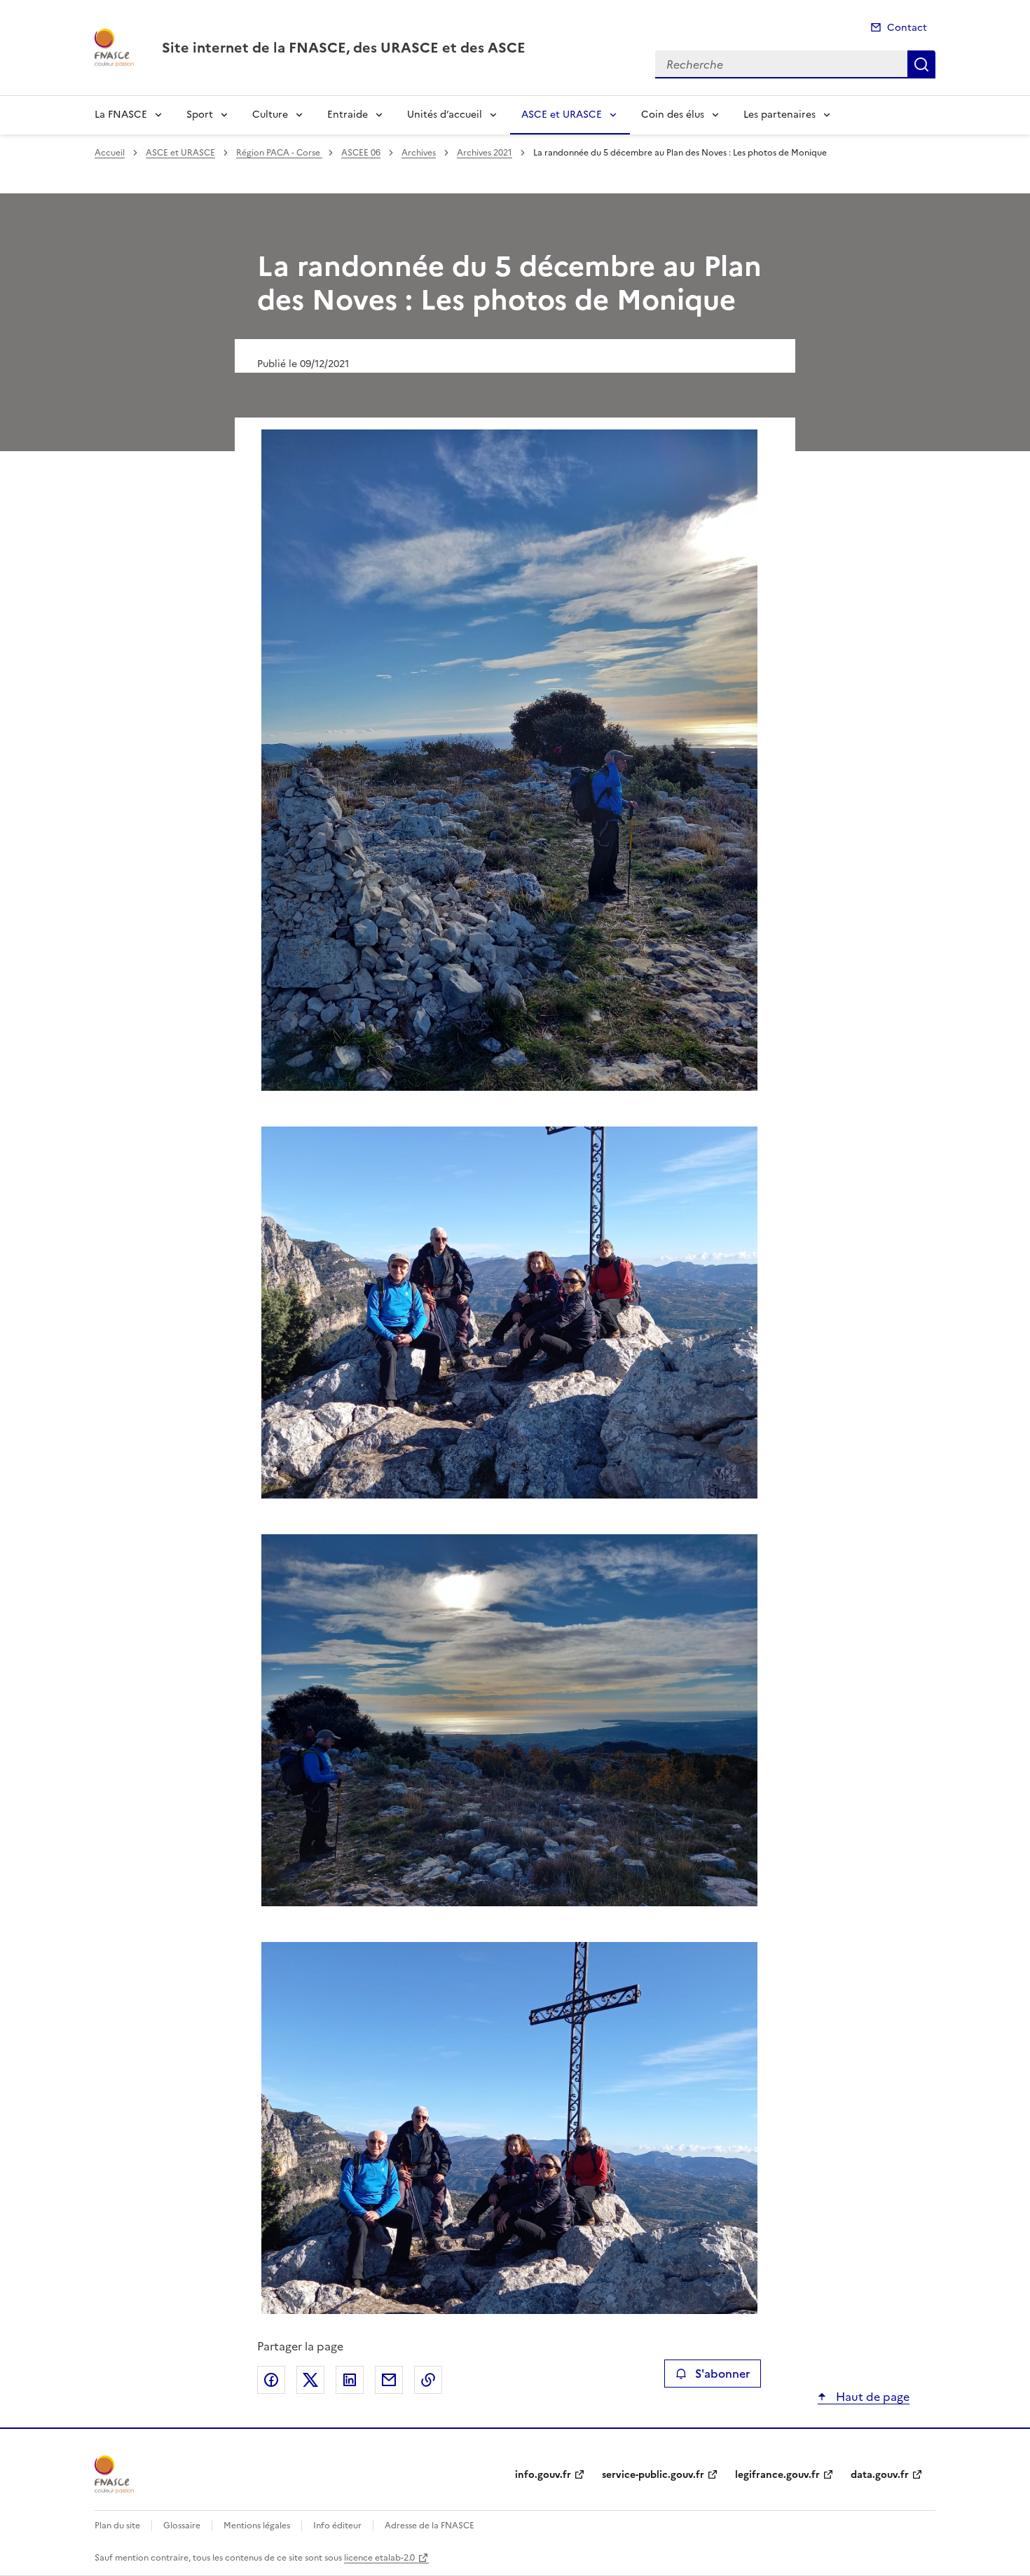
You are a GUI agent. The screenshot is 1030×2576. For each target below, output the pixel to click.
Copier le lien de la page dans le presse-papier (428, 2380)
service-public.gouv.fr (653, 2475)
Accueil (110, 153)
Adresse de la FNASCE (430, 2526)
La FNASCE (121, 115)
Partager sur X (310, 2380)
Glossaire (182, 2526)
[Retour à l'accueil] (114, 2474)
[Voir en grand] (509, 762)
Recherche (921, 64)
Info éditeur (337, 2526)
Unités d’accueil (445, 115)
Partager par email (389, 2380)
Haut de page (871, 2397)
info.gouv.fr (543, 2475)
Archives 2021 (485, 153)
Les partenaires (780, 115)
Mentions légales (257, 2526)
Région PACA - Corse (279, 153)
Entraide (348, 115)
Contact (907, 28)
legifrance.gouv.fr (777, 2475)
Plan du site (117, 2526)
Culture (270, 115)
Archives (419, 153)
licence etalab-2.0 (379, 2558)
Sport (200, 115)
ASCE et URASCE (562, 115)
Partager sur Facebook (271, 2380)
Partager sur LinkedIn (350, 2380)
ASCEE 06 (361, 153)
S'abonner (722, 2374)
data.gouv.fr (880, 2475)
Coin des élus (673, 115)
